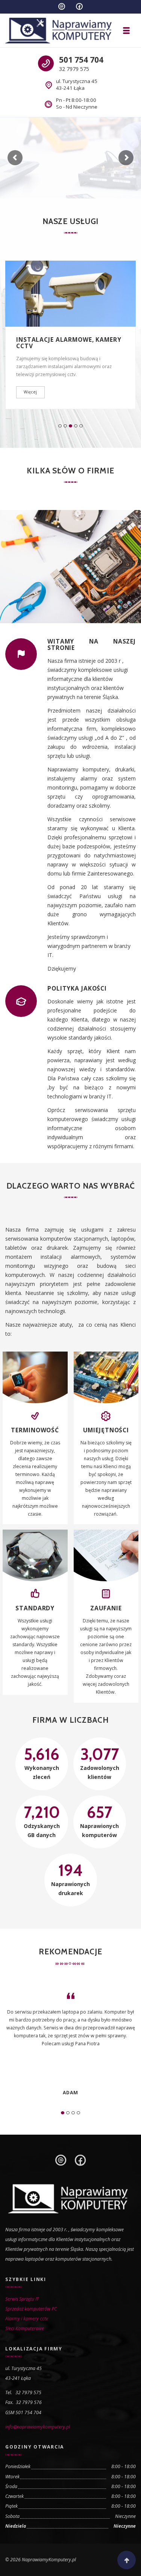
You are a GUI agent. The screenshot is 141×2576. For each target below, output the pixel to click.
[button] (60, 426)
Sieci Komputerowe (25, 2328)
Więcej (30, 392)
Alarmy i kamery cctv (27, 2319)
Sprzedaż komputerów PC (31, 2309)
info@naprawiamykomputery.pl (38, 2427)
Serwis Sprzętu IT (22, 2299)
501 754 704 (81, 60)
